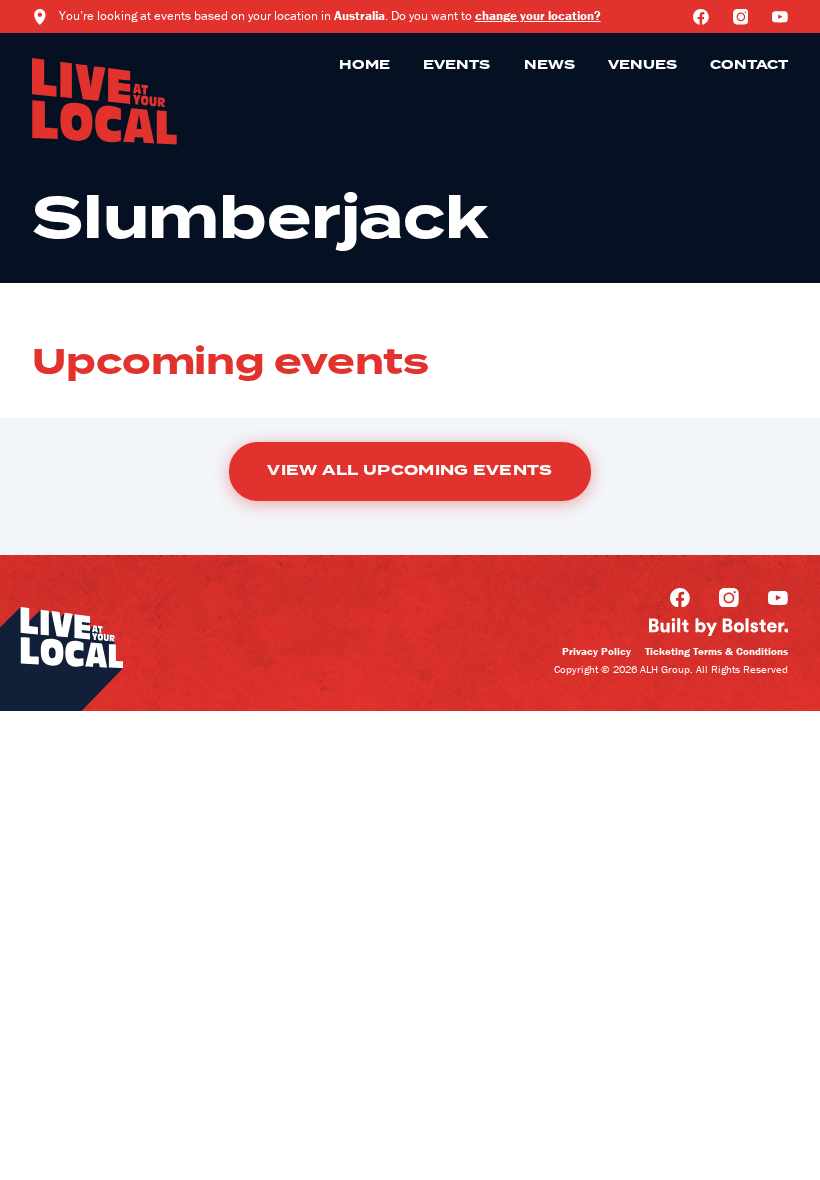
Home (364, 65)
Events (456, 65)
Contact (749, 65)
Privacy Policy (596, 651)
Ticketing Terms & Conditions (716, 651)
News (549, 65)
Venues (642, 65)
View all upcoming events (409, 470)
